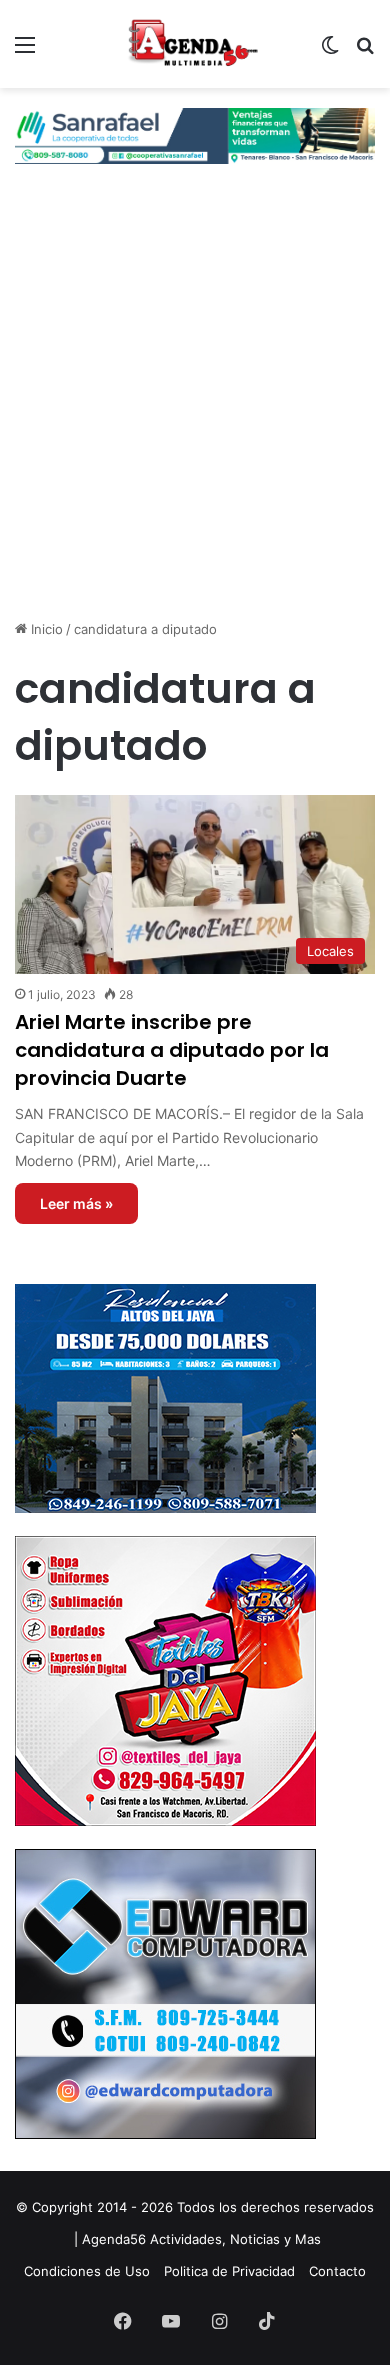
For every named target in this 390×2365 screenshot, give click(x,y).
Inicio (45, 629)
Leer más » (76, 1203)
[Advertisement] (195, 409)
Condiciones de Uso (87, 2271)
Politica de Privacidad (229, 2271)
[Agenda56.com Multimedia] (195, 44)
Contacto (337, 2271)
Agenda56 (114, 2239)
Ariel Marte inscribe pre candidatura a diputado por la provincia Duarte (172, 1050)
